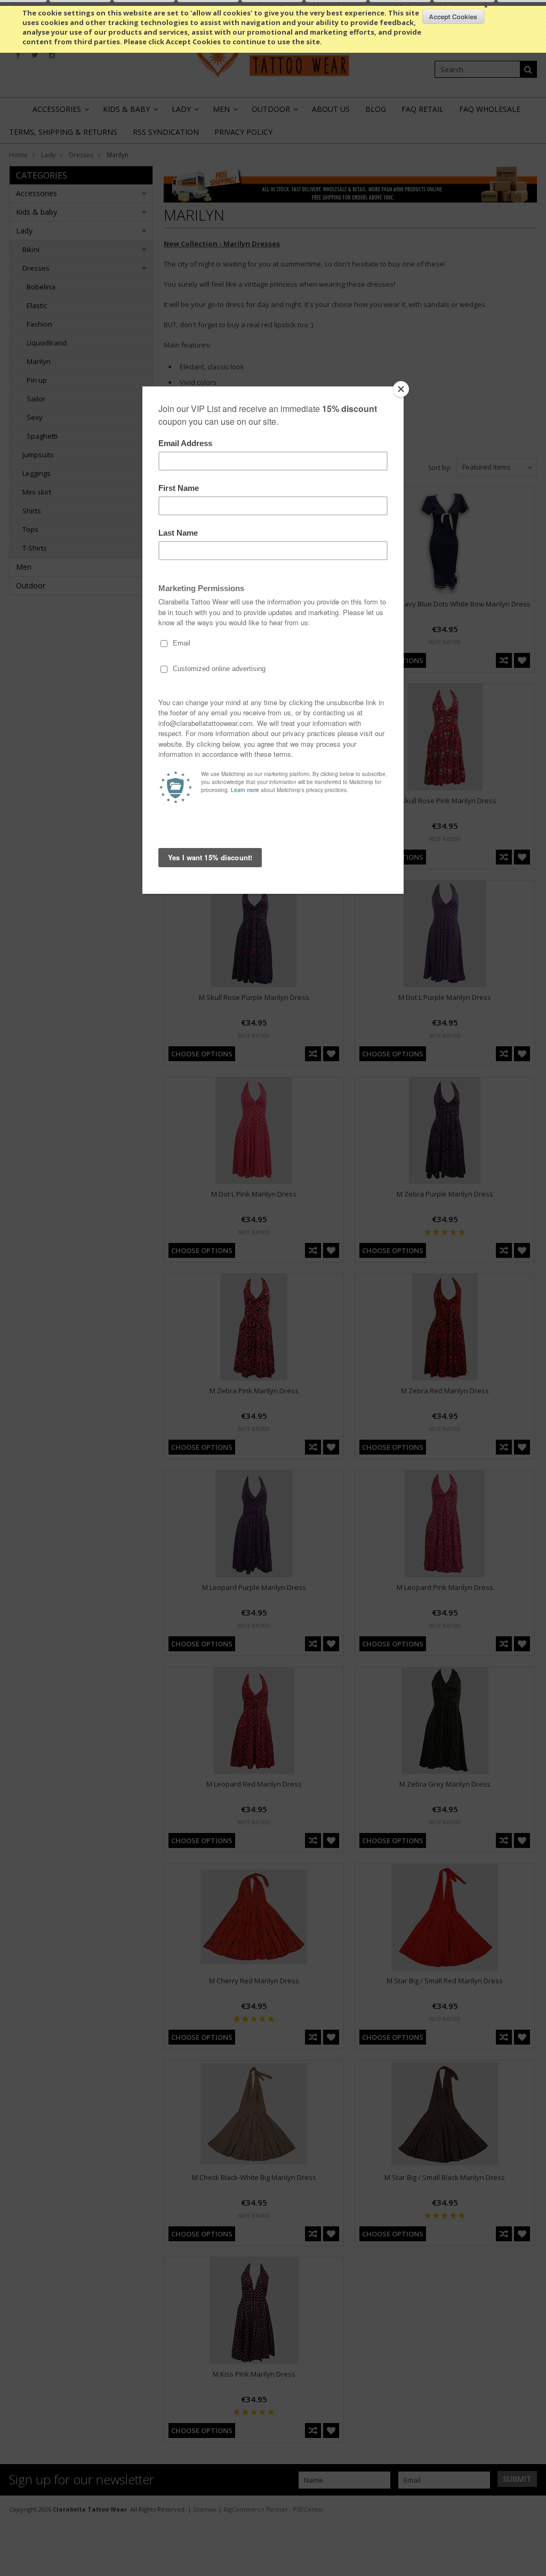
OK (453, 17)
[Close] (401, 389)
